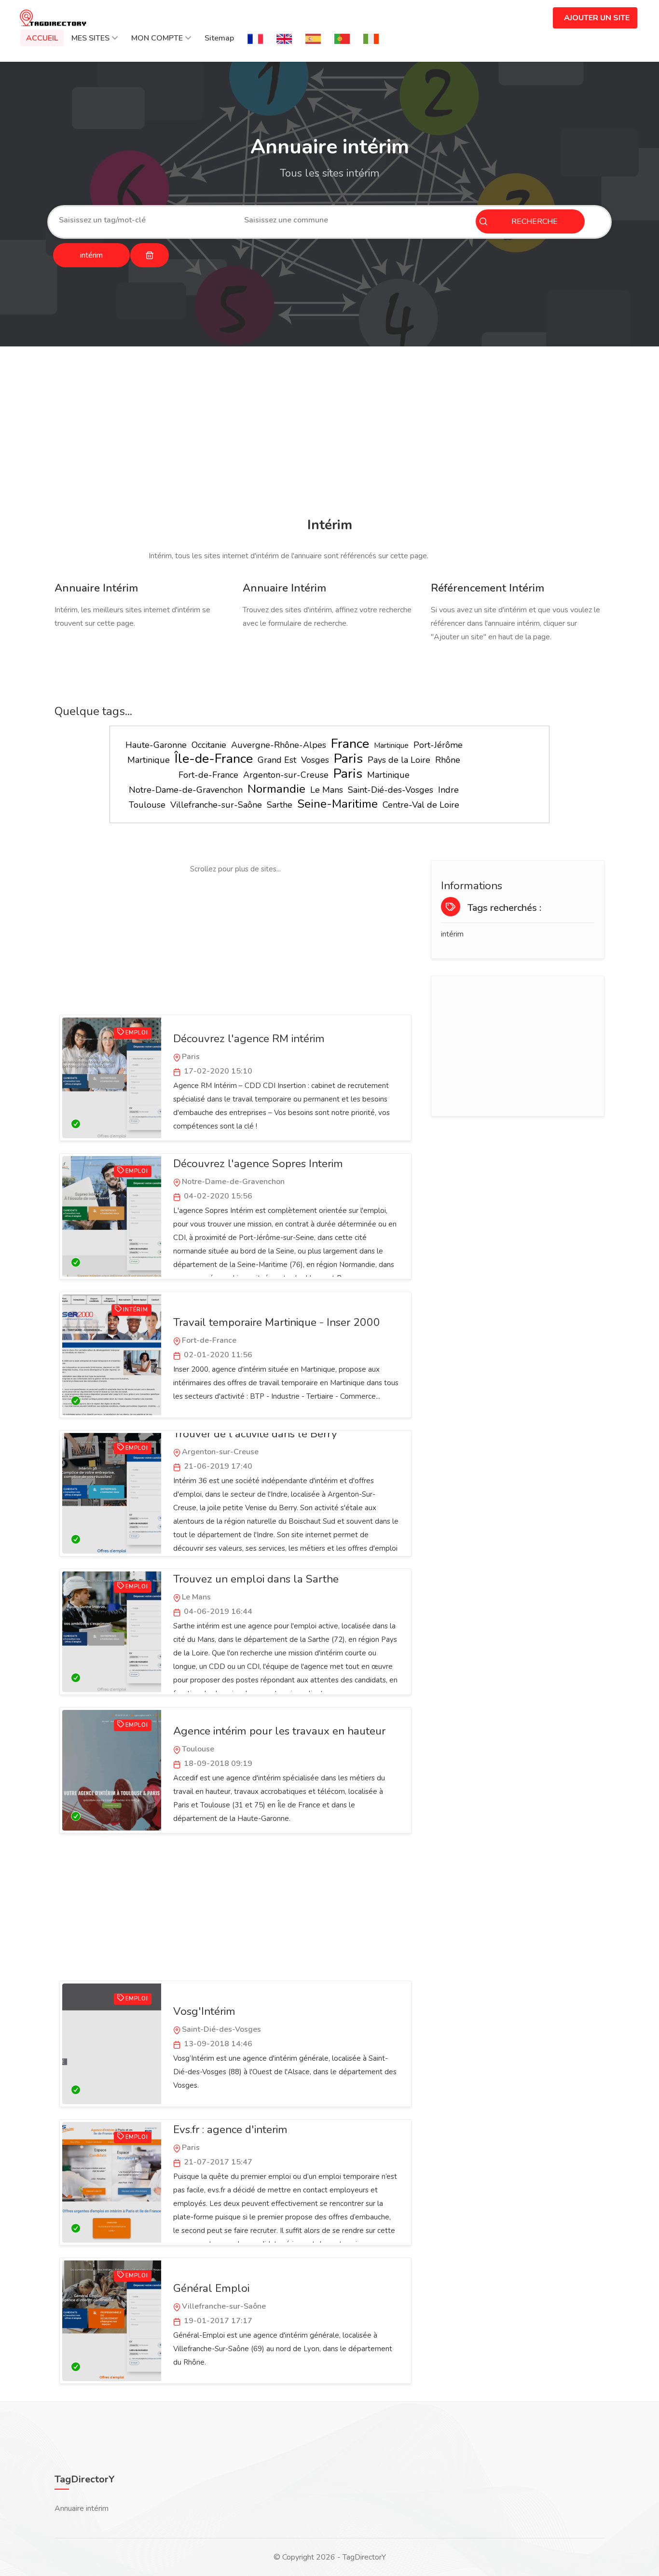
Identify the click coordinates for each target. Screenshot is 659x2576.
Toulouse (147, 805)
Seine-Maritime (337, 804)
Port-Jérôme (438, 745)
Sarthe (280, 805)
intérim (452, 934)
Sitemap (219, 38)
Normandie (276, 789)
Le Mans (327, 790)
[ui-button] (150, 255)
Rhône (448, 760)
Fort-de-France (208, 775)
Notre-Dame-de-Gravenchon (186, 790)
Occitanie (209, 745)
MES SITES (90, 38)
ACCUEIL (42, 38)
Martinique (391, 745)
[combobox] (144, 220)
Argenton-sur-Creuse (286, 775)
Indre (448, 790)
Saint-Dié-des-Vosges (391, 790)
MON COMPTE (157, 38)
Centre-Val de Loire (421, 805)
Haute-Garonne (156, 745)
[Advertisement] (329, 433)
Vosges (315, 760)
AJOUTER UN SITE (597, 18)
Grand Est (277, 760)
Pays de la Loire (399, 760)
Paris (348, 759)
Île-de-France (214, 759)
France (350, 744)
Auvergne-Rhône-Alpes (279, 745)
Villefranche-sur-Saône (216, 805)
